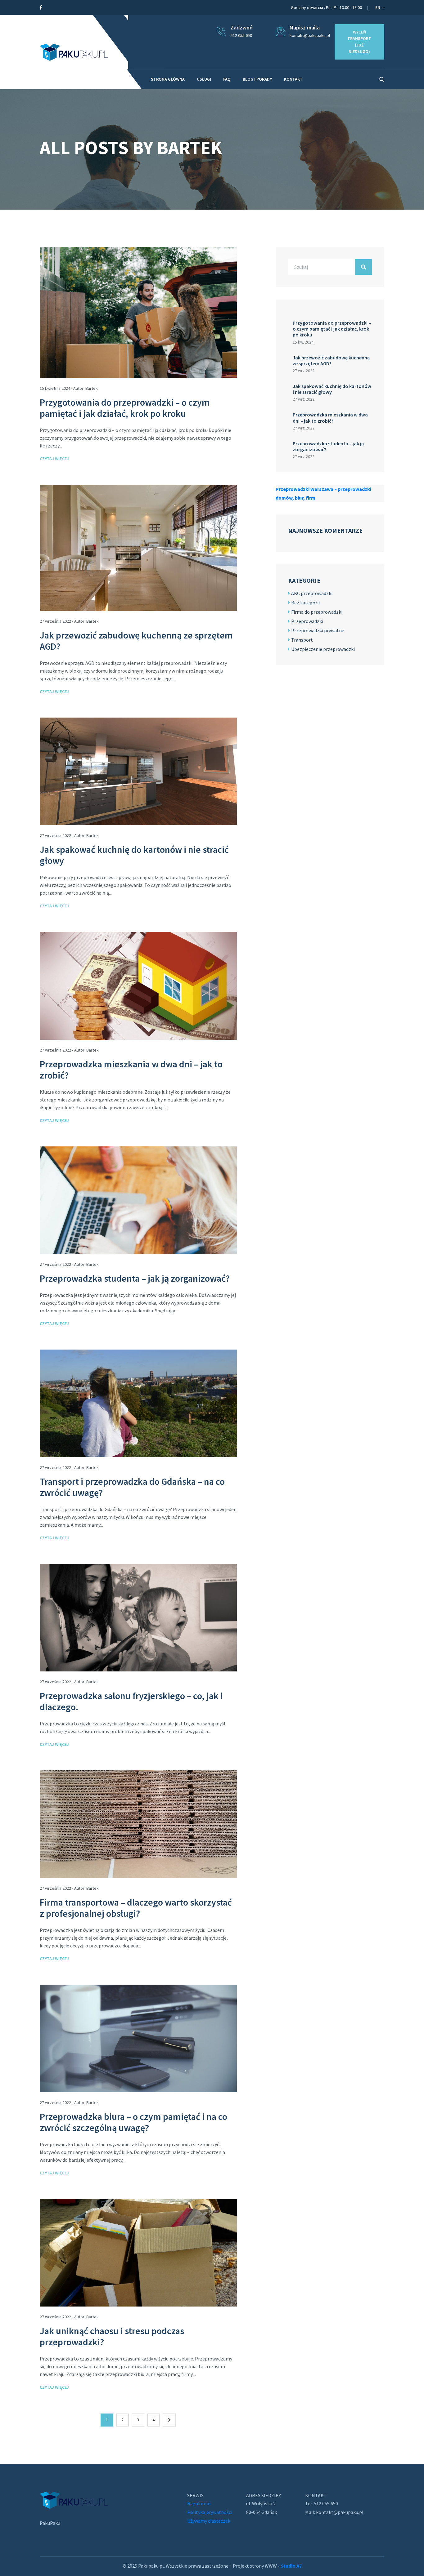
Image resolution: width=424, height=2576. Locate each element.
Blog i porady (257, 79)
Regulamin (199, 2503)
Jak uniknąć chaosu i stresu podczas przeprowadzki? (112, 2336)
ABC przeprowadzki (312, 593)
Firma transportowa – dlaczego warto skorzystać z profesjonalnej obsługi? (136, 1908)
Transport (302, 640)
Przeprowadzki (307, 621)
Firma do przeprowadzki (317, 612)
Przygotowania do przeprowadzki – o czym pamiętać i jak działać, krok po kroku (125, 408)
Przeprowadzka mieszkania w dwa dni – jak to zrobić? (131, 1070)
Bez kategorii (305, 603)
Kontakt (293, 79)
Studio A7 (291, 2566)
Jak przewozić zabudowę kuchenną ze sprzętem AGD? (136, 641)
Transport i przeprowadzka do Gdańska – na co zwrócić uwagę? (132, 1487)
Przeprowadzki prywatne (318, 630)
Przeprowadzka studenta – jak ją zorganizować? (135, 1278)
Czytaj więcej (54, 459)
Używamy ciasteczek (209, 2521)
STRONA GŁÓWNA (168, 79)
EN (378, 7)
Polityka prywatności (210, 2512)
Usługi (204, 79)
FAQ (227, 79)
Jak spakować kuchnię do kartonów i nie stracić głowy (134, 855)
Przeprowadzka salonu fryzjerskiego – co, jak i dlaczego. (131, 1701)
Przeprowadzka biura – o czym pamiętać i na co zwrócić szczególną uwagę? (133, 2122)
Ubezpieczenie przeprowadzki (323, 649)
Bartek (92, 388)
